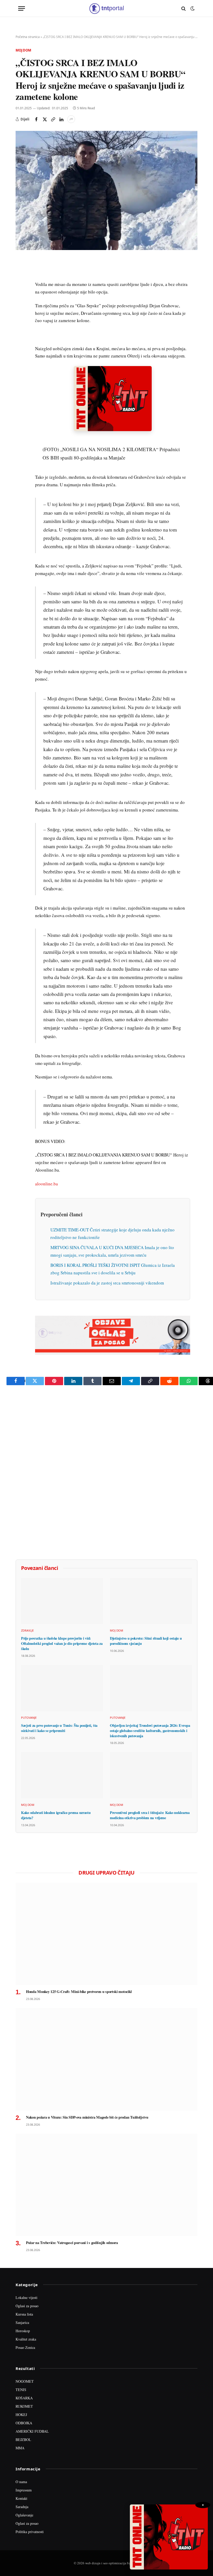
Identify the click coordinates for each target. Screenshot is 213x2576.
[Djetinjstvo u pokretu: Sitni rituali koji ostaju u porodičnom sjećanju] (151, 1601)
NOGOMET (25, 2381)
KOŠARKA (24, 2398)
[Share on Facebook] (36, 119)
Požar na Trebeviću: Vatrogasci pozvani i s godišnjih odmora (72, 2243)
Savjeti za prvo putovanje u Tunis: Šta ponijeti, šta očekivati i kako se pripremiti (59, 1728)
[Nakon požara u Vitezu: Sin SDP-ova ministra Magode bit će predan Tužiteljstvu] (106, 2059)
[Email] (21, 311)
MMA (20, 2448)
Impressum (24, 2490)
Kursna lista (24, 2314)
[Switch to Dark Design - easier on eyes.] (192, 9)
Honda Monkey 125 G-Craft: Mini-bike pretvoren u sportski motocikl (79, 1992)
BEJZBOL (23, 2440)
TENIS (21, 2390)
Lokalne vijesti (26, 2297)
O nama (21, 2482)
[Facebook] (21, 275)
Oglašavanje (24, 2515)
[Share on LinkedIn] (61, 119)
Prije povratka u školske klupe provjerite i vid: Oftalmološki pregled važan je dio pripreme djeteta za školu (62, 1643)
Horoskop (23, 2331)
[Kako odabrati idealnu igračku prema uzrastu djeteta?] (62, 1775)
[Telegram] (21, 359)
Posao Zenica (25, 2347)
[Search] (184, 8)
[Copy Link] (53, 119)
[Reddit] (21, 347)
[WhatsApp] (21, 371)
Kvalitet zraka (26, 2339)
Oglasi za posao (27, 2306)
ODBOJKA (24, 2423)
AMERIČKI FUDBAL (32, 2431)
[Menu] (22, 8)
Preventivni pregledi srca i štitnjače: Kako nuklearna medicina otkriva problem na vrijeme (150, 1815)
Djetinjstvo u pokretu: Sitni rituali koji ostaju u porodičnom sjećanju (146, 1641)
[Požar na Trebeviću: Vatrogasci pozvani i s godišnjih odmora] (106, 2185)
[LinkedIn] (21, 335)
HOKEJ (21, 2415)
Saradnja (22, 2507)
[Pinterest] (21, 299)
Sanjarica (22, 2322)
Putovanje (29, 1718)
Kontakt (21, 2498)
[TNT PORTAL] (106, 8)
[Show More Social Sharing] (71, 119)
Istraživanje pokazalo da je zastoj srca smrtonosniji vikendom (107, 1283)
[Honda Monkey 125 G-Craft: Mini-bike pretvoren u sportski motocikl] (106, 1934)
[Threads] (21, 383)
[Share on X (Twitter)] (45, 119)
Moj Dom (23, 50)
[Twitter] (21, 287)
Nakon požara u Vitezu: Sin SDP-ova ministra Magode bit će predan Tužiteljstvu (87, 2117)
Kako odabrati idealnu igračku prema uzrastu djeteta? (56, 1815)
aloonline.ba (46, 1184)
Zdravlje (27, 1630)
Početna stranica (28, 37)
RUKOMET (24, 2406)
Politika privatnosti (30, 2532)
